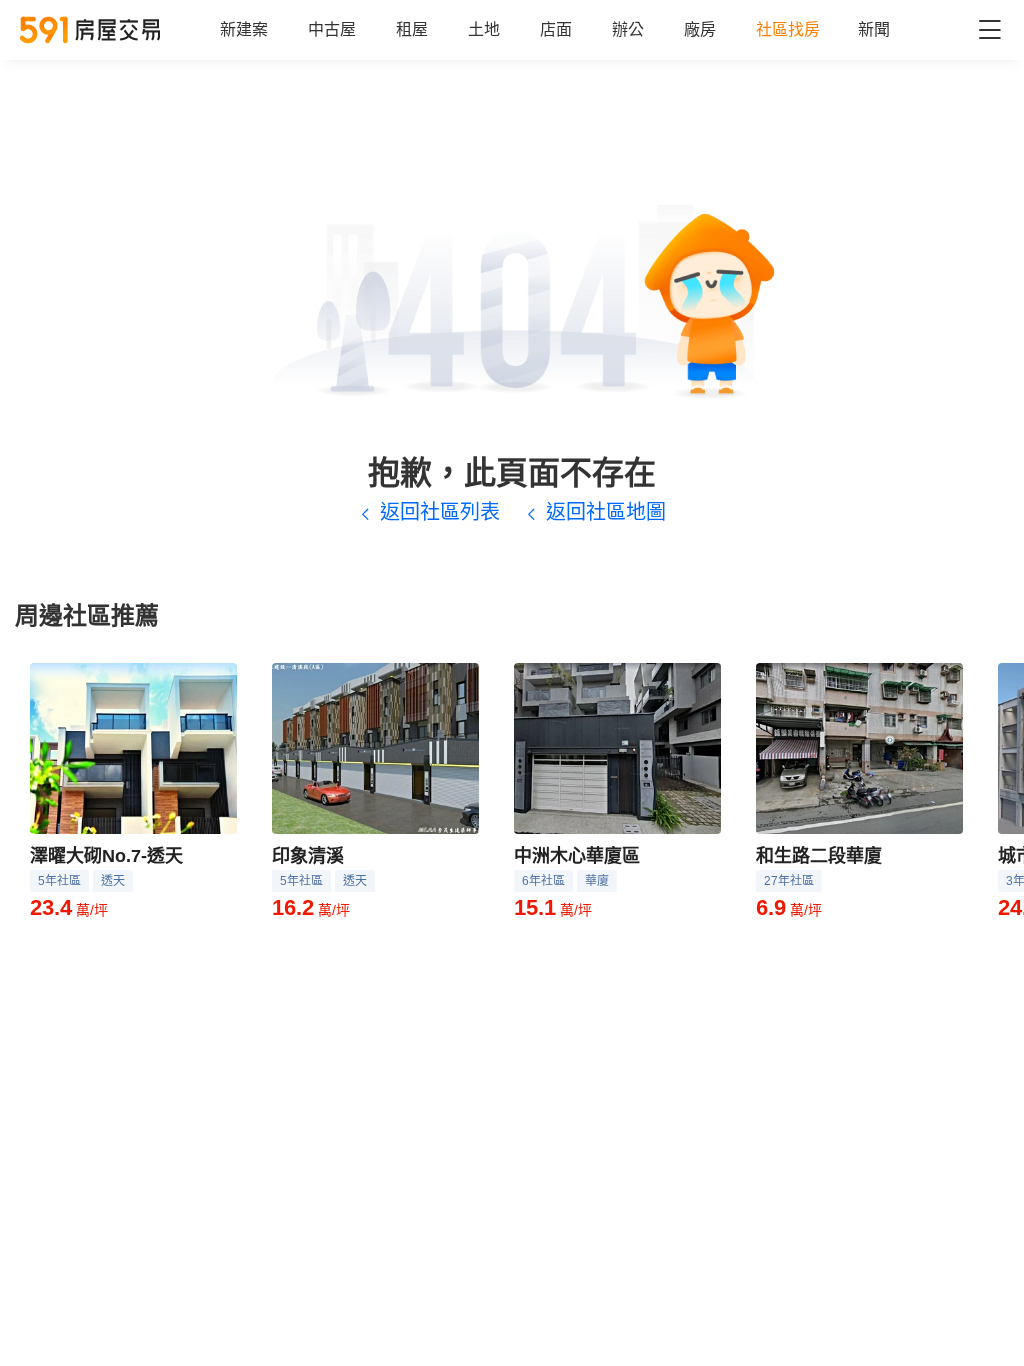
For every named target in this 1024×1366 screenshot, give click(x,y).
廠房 (700, 29)
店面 (556, 29)
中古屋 (332, 29)
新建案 (244, 29)
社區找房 (788, 29)
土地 (484, 29)
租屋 (412, 29)
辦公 (628, 29)
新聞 (874, 29)
